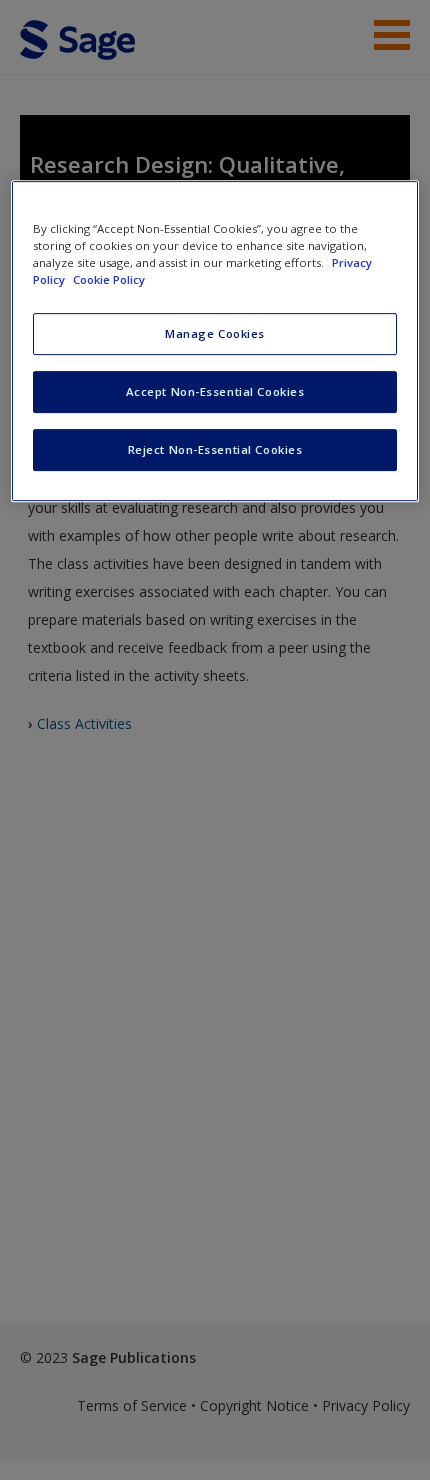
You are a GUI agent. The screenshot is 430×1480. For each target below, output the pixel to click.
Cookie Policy (109, 279)
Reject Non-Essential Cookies (215, 449)
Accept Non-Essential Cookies (215, 391)
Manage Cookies (215, 333)
